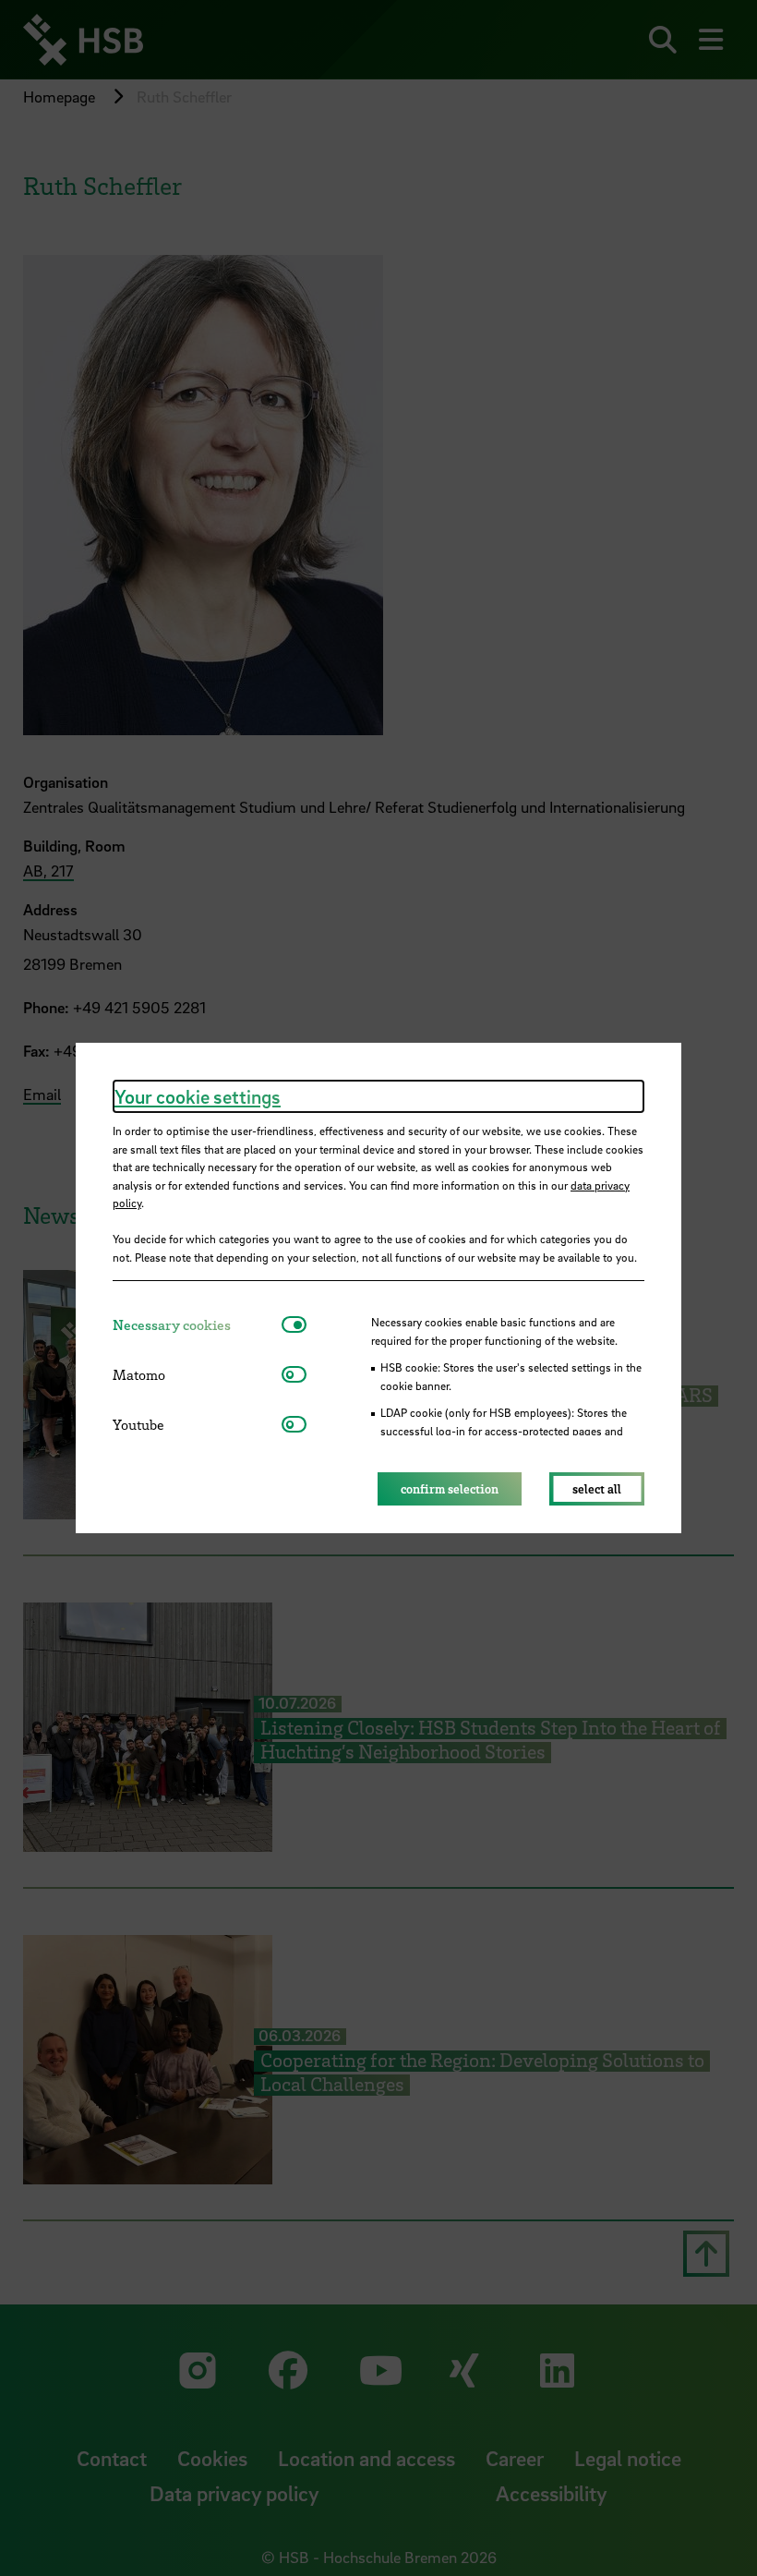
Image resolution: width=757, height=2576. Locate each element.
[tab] (197, 1325)
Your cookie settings (198, 1096)
